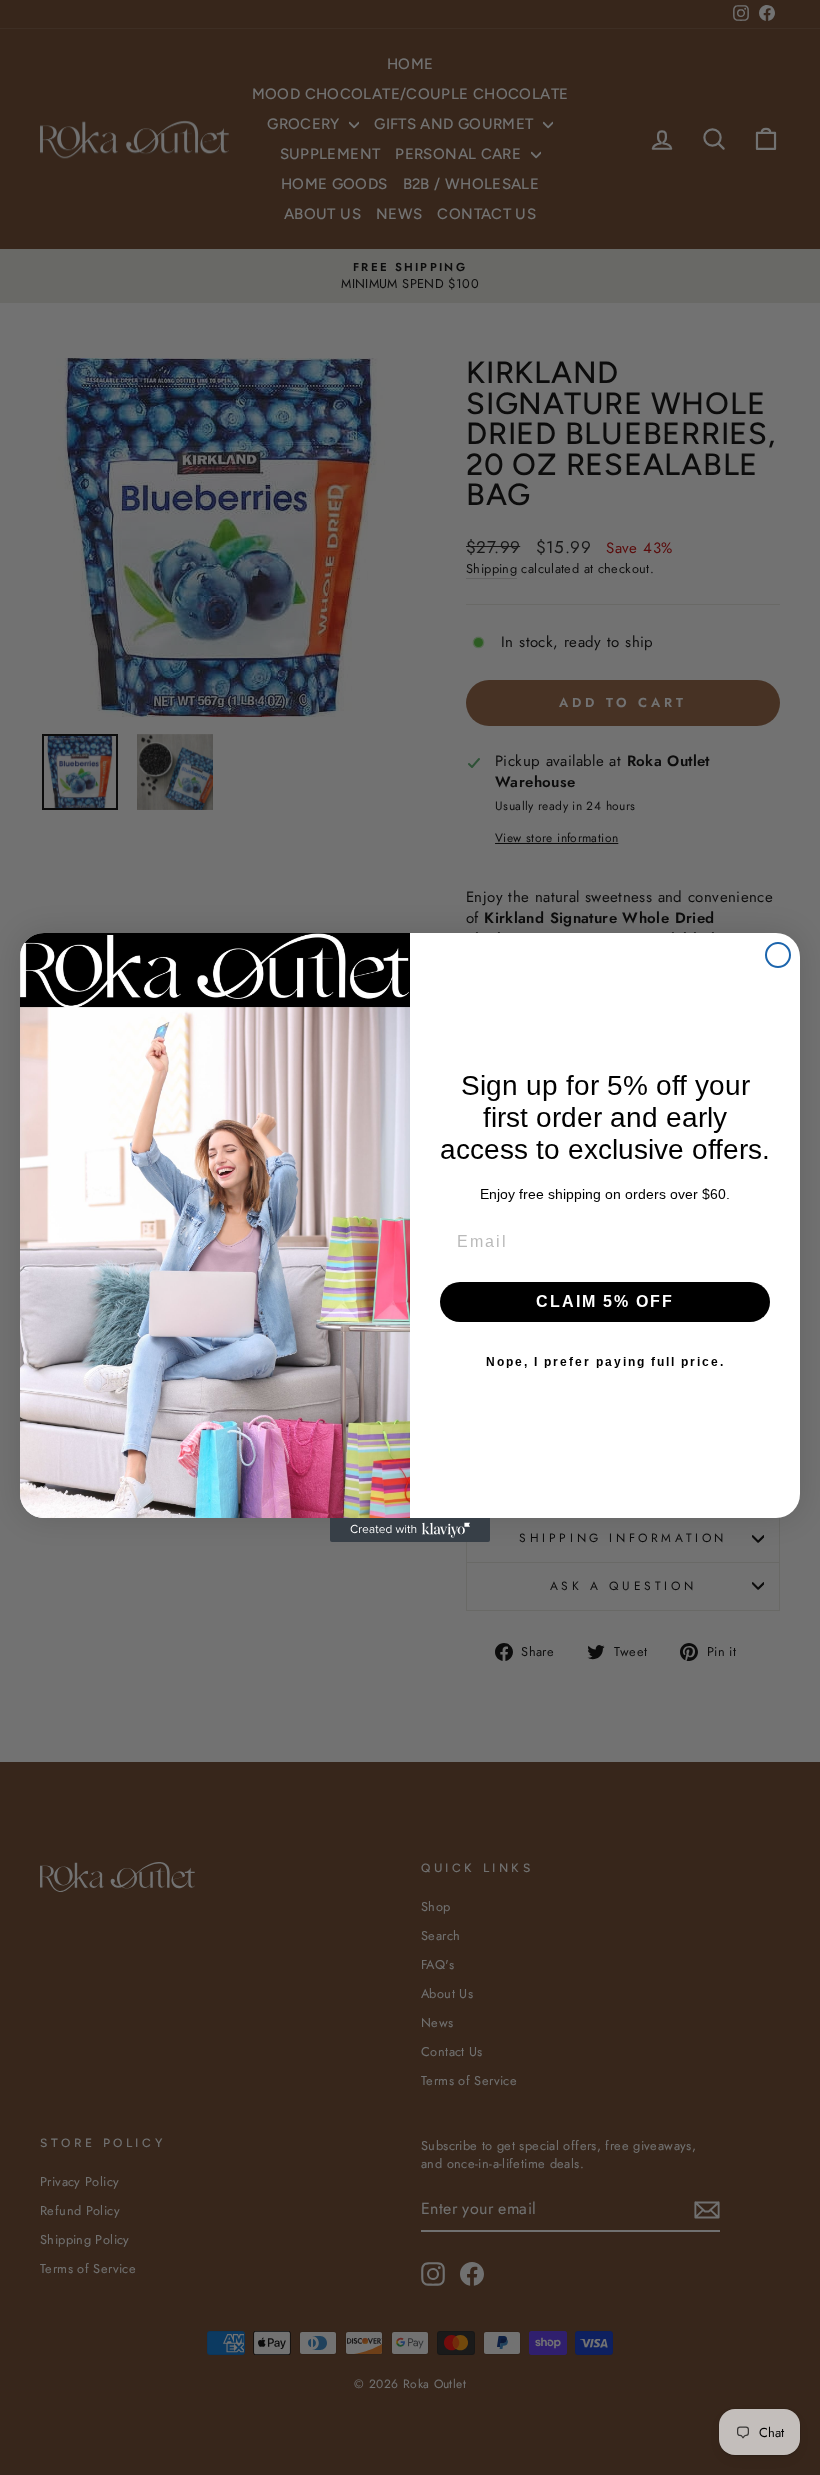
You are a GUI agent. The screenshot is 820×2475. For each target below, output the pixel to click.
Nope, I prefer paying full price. (605, 1362)
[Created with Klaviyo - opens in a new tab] (410, 1530)
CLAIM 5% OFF (605, 1301)
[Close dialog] (778, 955)
